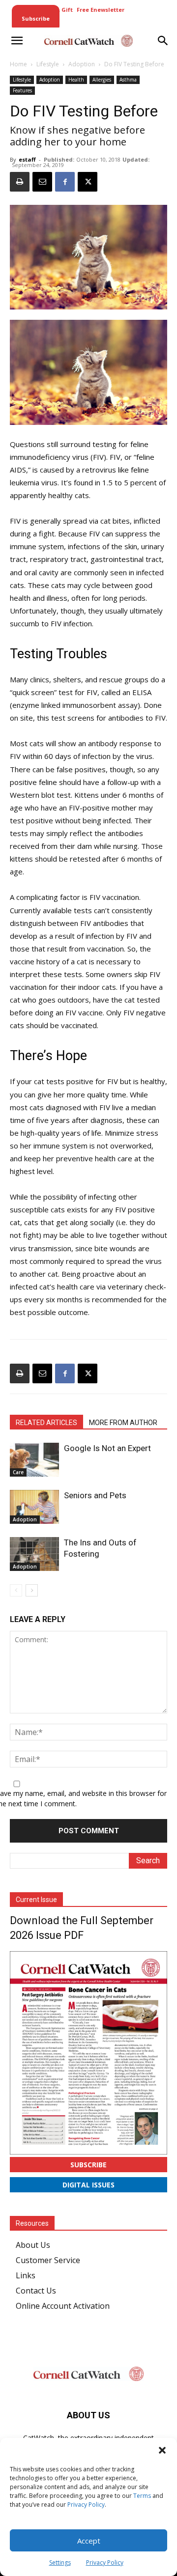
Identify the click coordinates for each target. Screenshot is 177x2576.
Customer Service (48, 2260)
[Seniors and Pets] (34, 1507)
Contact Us (36, 2291)
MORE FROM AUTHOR (123, 1423)
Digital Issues (88, 2185)
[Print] (20, 182)
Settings (60, 2562)
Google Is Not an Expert (107, 1448)
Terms (142, 2496)
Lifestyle (48, 64)
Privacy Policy (86, 2505)
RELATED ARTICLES (46, 1423)
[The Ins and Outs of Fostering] (34, 1554)
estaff (27, 159)
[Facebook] (65, 182)
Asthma (128, 80)
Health (76, 80)
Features (22, 90)
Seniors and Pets (95, 1495)
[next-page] (32, 1590)
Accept (89, 2541)
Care (18, 1472)
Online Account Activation (63, 2306)
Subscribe (88, 2165)
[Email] (42, 182)
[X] (88, 182)
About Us (33, 2245)
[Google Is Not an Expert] (34, 1460)
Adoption (82, 64)
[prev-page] (16, 1590)
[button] (162, 2450)
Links (26, 2275)
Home (18, 64)
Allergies (102, 80)
